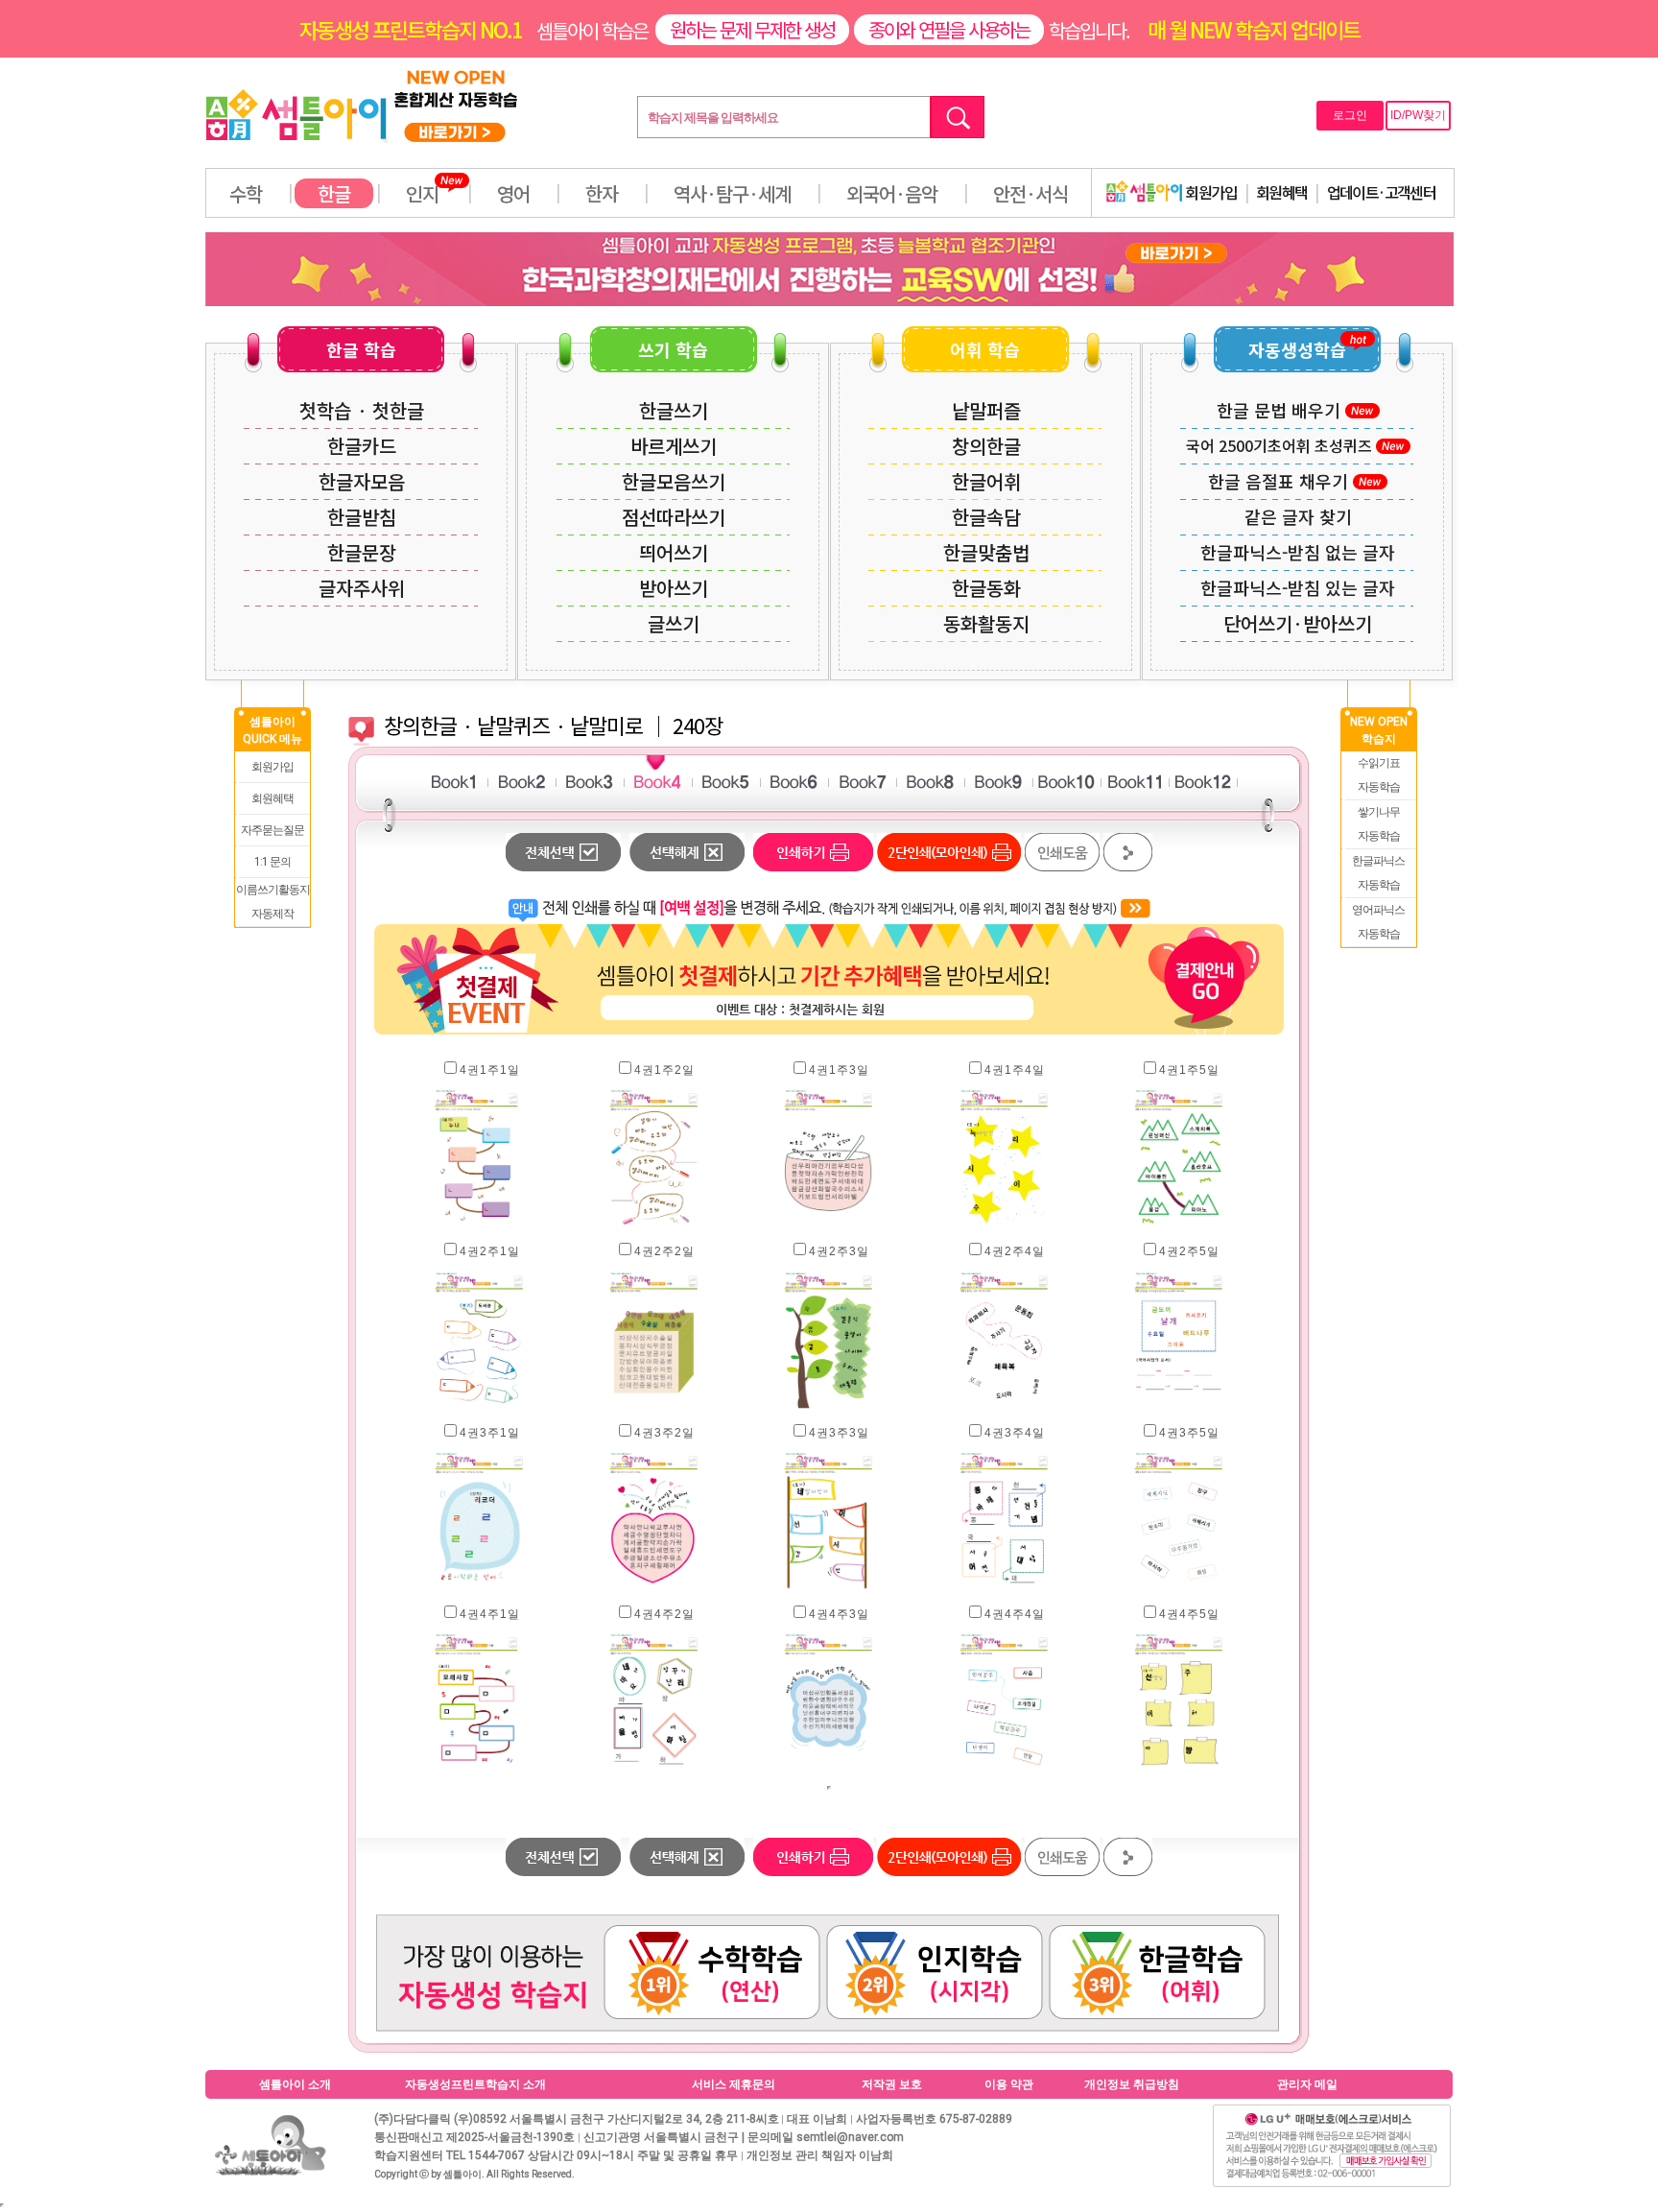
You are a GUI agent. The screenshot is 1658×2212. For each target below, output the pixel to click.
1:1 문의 (272, 862)
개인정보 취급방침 (1132, 2084)
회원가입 (1210, 192)
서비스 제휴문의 (734, 2084)
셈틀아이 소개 (295, 2084)
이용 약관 (1009, 2084)
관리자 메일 (1307, 2084)
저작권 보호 (892, 2084)
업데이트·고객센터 (1382, 192)
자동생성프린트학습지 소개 (475, 2084)
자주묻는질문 (272, 830)
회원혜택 (1282, 192)
